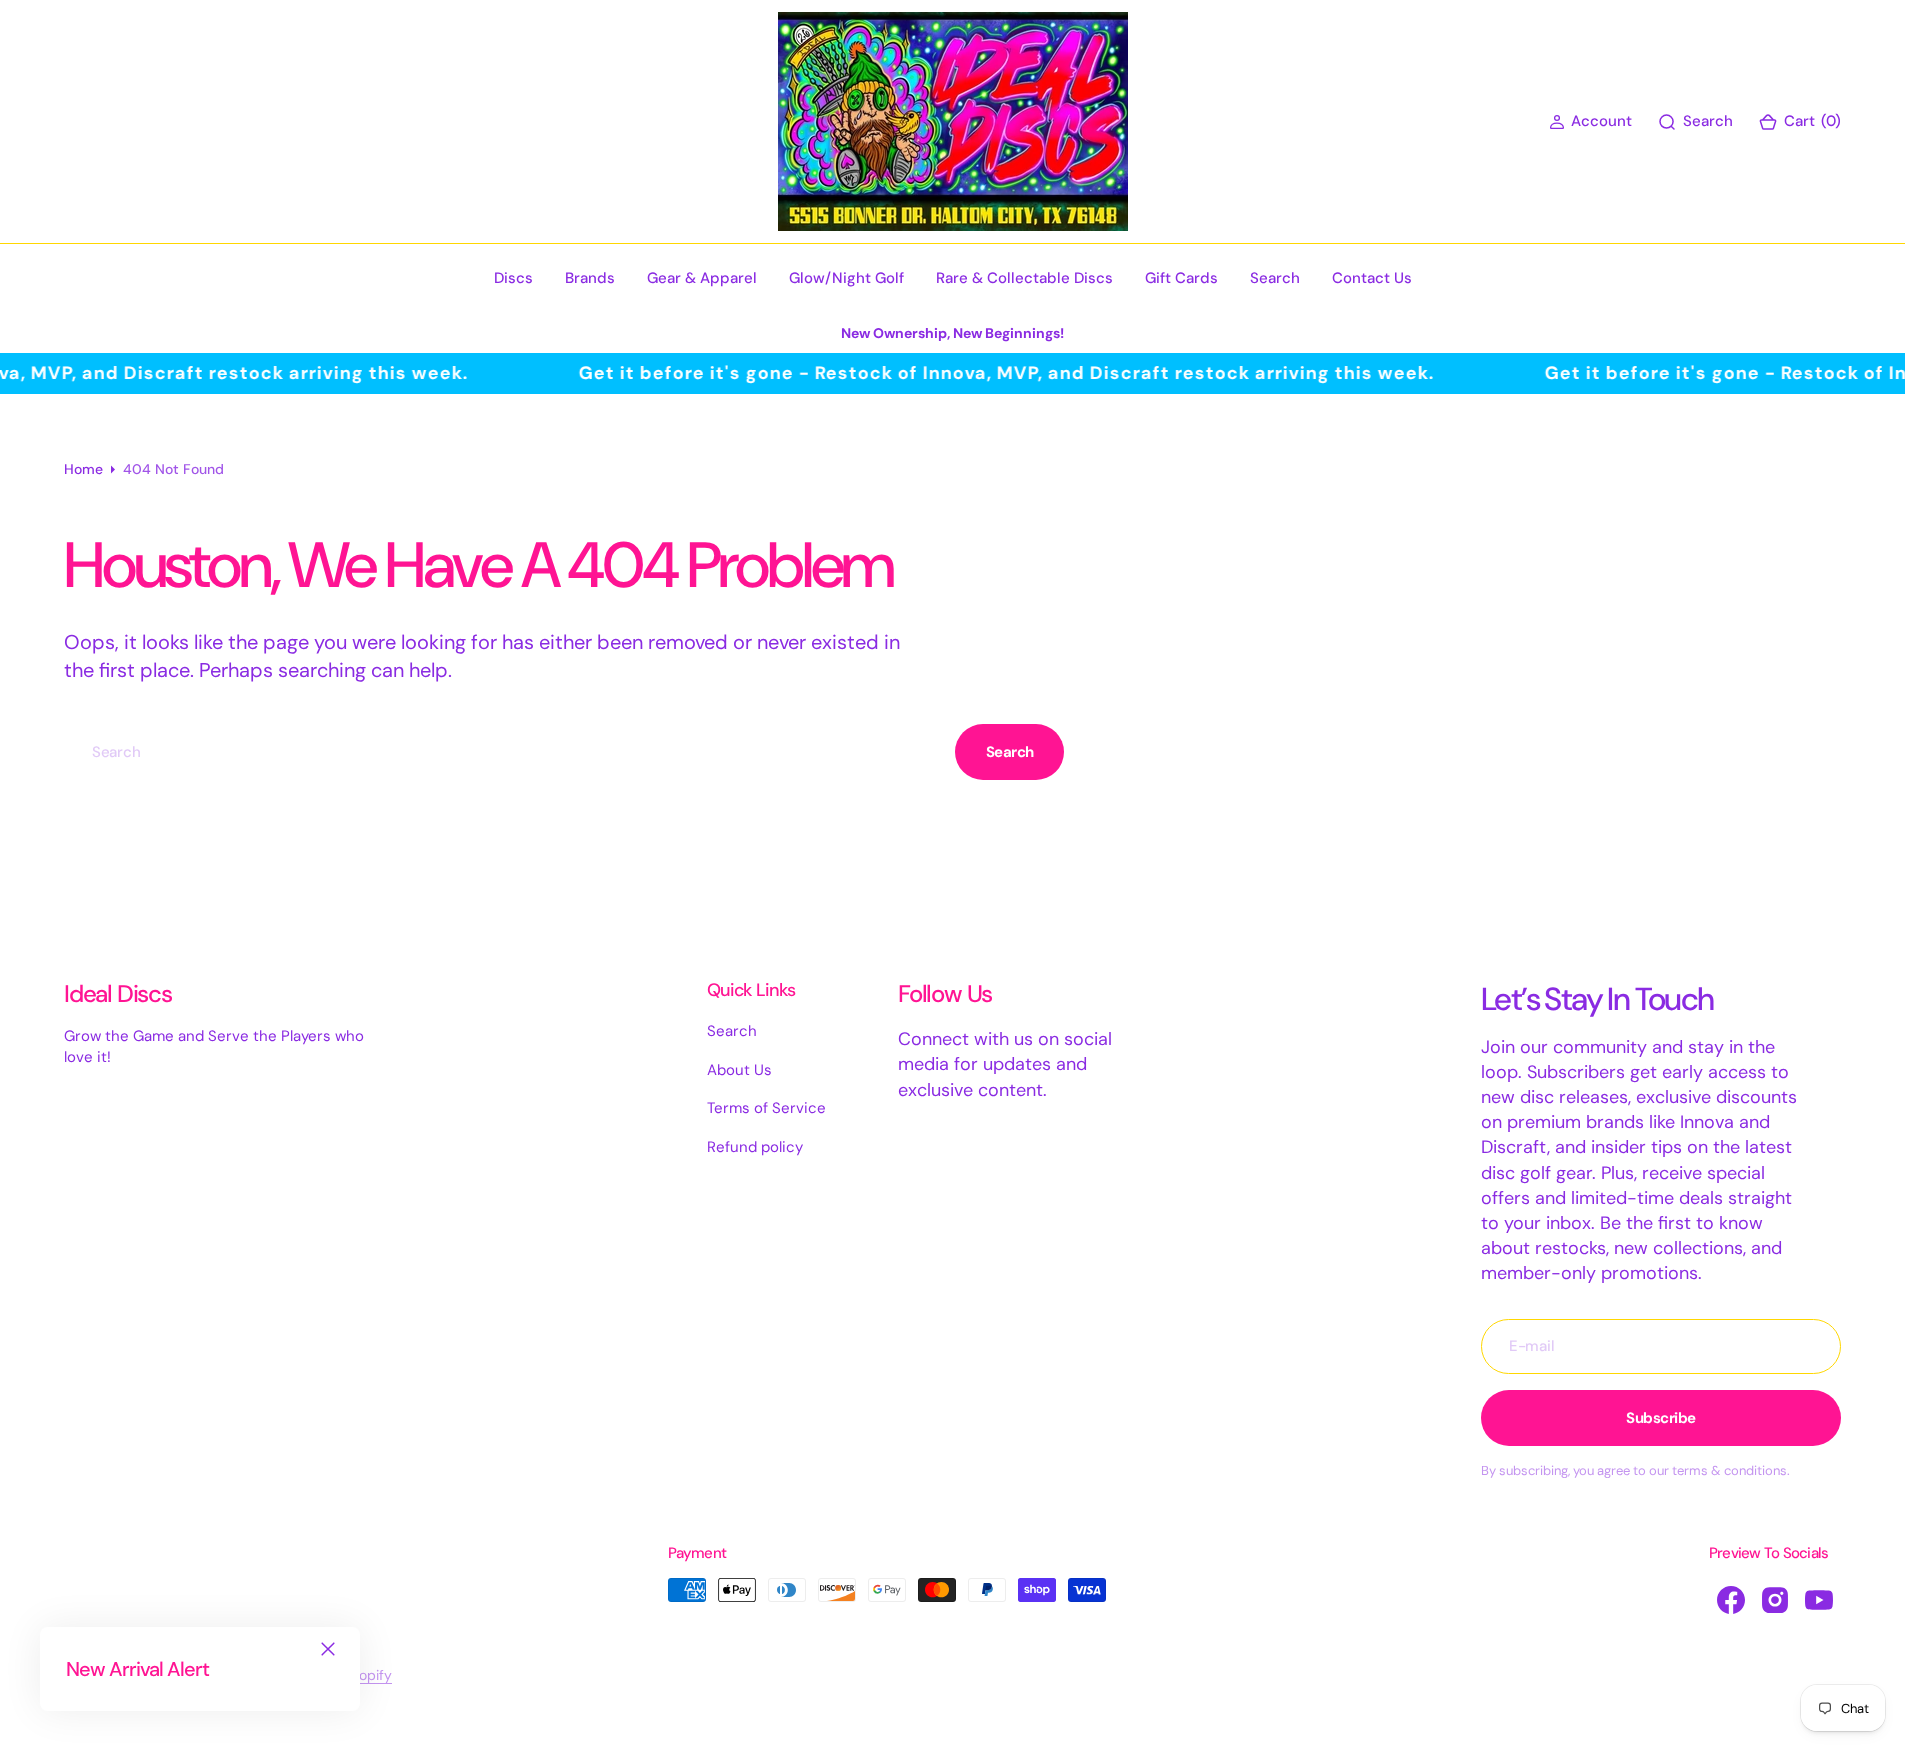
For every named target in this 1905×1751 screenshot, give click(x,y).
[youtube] (1819, 1600)
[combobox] (505, 751)
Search (1010, 752)
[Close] (328, 1649)
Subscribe (1661, 1418)
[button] (1590, 121)
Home (83, 469)
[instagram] (1775, 1600)
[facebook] (1731, 1600)
